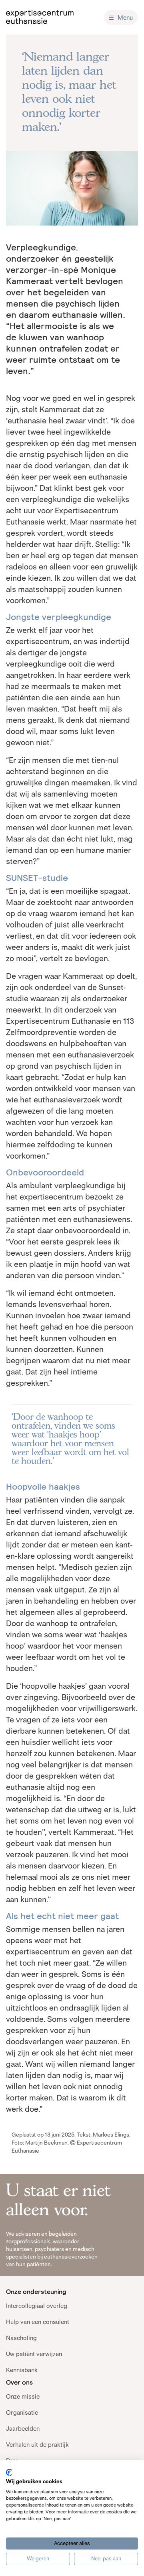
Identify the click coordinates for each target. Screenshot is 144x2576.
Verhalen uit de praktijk (37, 2445)
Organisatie (22, 2412)
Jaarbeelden (23, 2429)
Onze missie (23, 2396)
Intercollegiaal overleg (37, 2306)
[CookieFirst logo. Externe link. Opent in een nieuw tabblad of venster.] (9, 2472)
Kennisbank (22, 2370)
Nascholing (21, 2338)
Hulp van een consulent (38, 2322)
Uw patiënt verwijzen (34, 2354)
